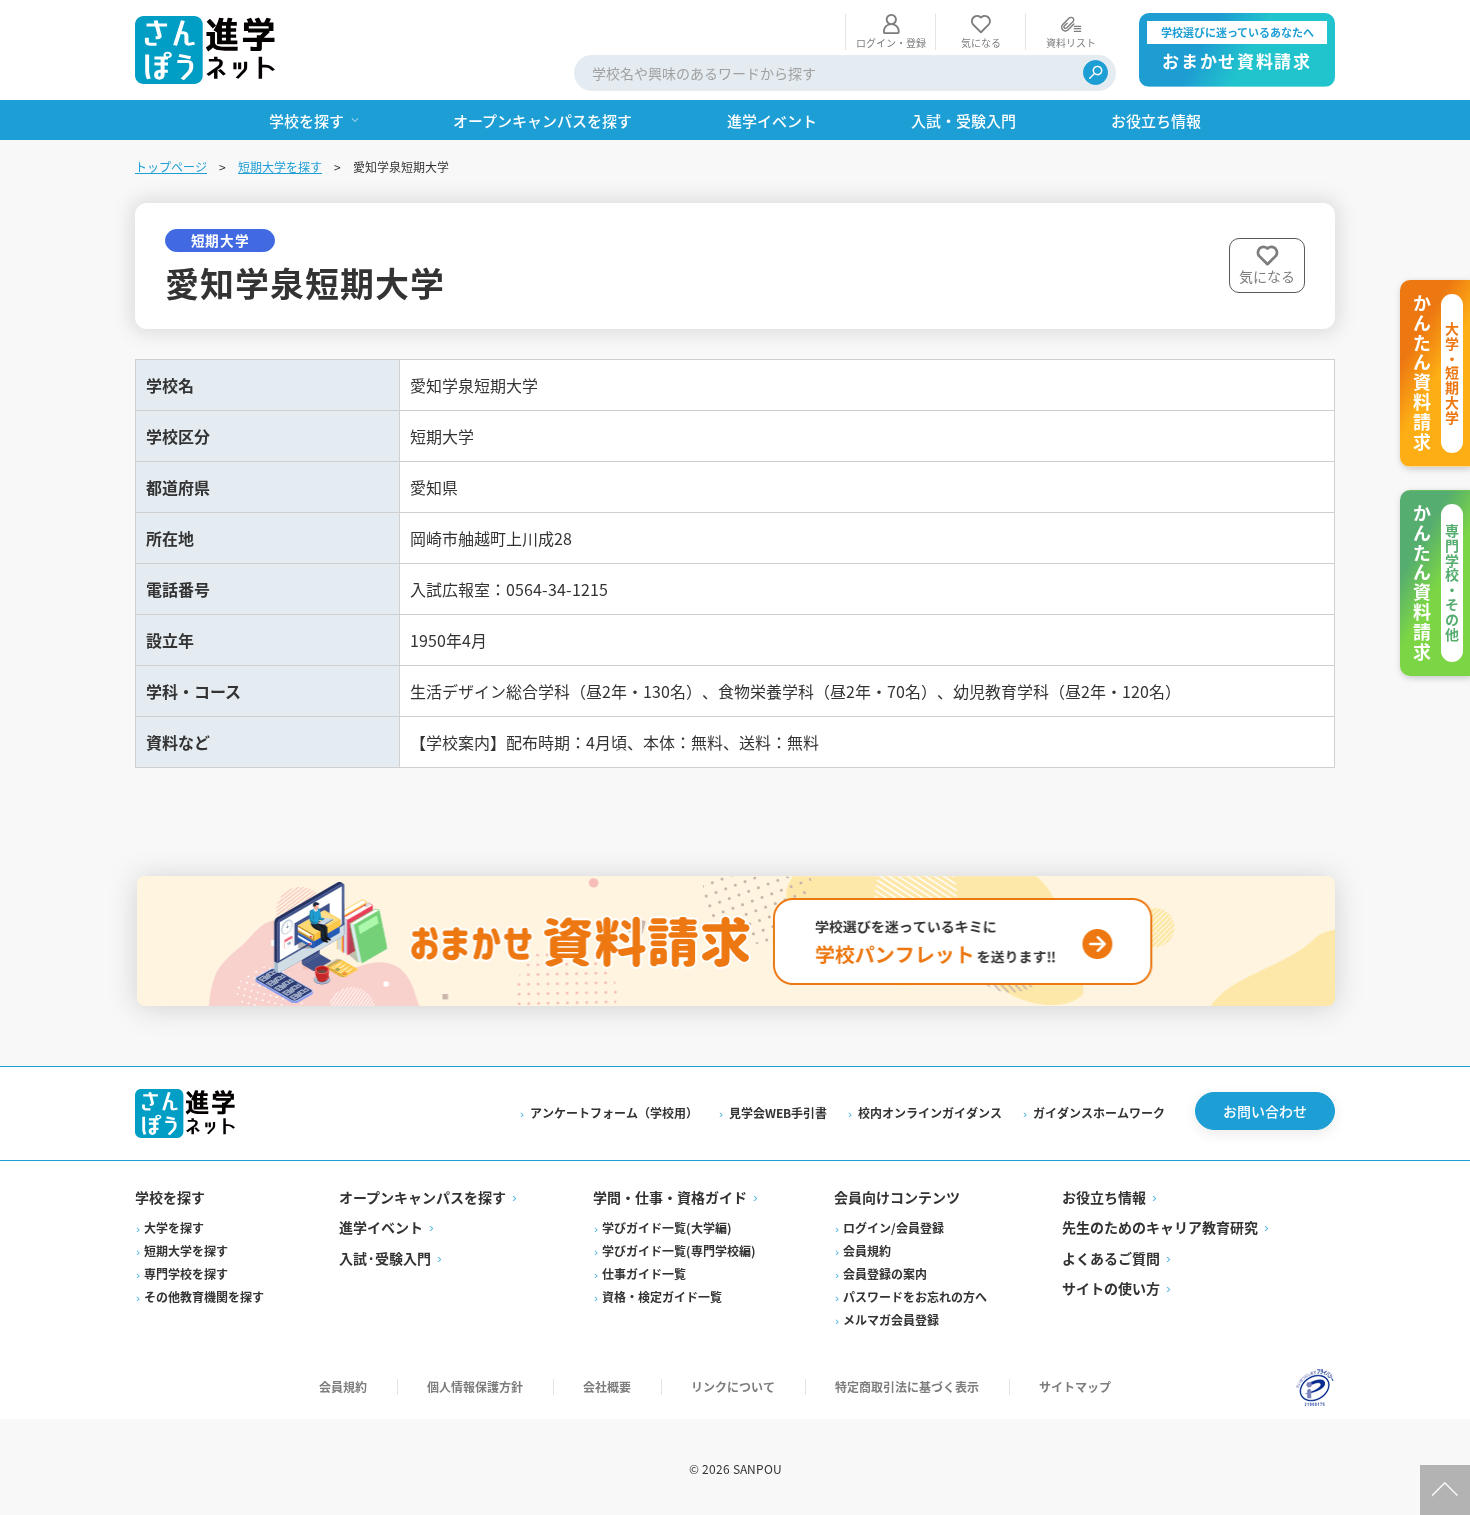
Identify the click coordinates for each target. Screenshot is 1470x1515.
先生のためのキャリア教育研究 (1160, 1227)
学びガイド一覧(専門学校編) (679, 1250)
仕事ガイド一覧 (644, 1273)
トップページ (171, 166)
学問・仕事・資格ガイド (670, 1197)
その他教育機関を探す (204, 1296)
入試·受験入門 (385, 1258)
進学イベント (381, 1227)
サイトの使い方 (1111, 1288)
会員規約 (867, 1250)
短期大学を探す (280, 166)
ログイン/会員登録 (893, 1227)
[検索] (1095, 72)
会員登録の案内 (885, 1273)
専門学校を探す (186, 1273)
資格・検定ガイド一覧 (662, 1296)
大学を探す (174, 1227)
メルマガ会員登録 (891, 1319)
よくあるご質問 (1111, 1258)
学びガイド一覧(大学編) (667, 1227)
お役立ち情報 (1104, 1197)
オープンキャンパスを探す (422, 1197)
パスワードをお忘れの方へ (915, 1296)
